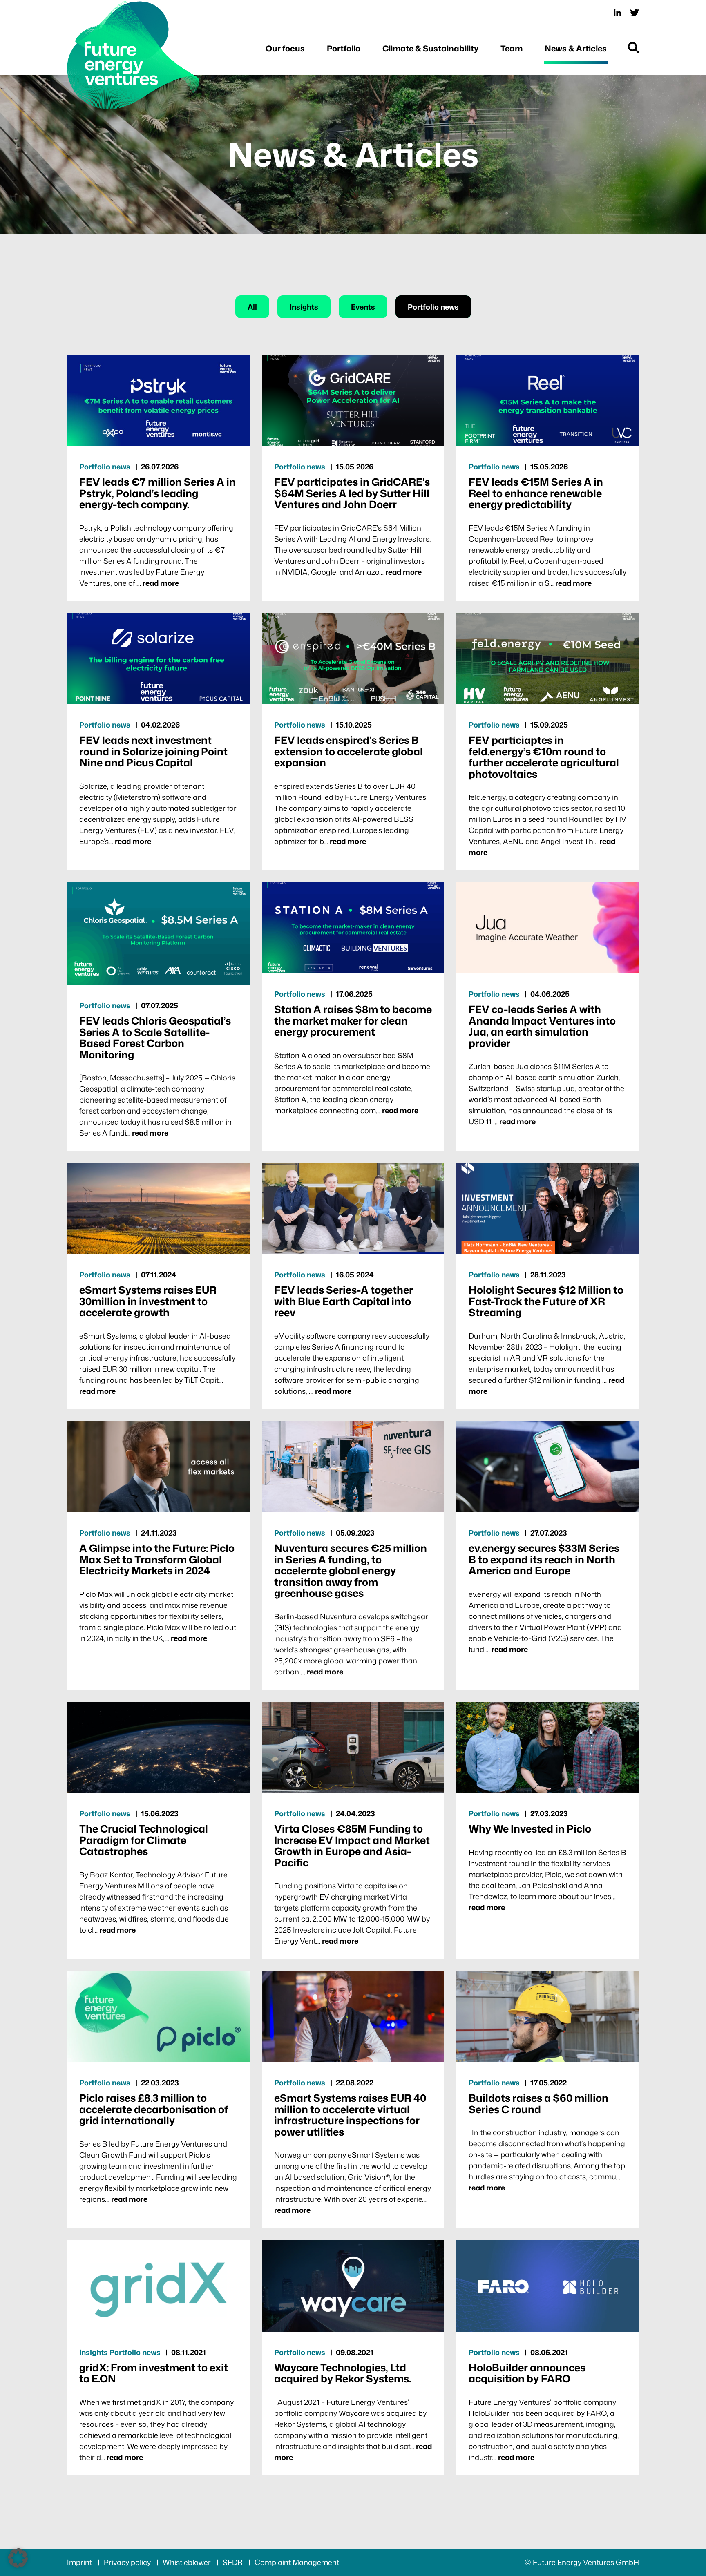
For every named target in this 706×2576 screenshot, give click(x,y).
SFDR (233, 2562)
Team (512, 48)
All (252, 307)
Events (363, 307)
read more (161, 583)
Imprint (80, 2562)
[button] (18, 2558)
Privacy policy (128, 2562)
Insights (304, 307)
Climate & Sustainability (430, 48)
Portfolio (344, 48)
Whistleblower (188, 2562)
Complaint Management (297, 2562)
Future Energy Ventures (134, 55)
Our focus (285, 48)
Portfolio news (433, 307)
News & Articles (576, 48)
